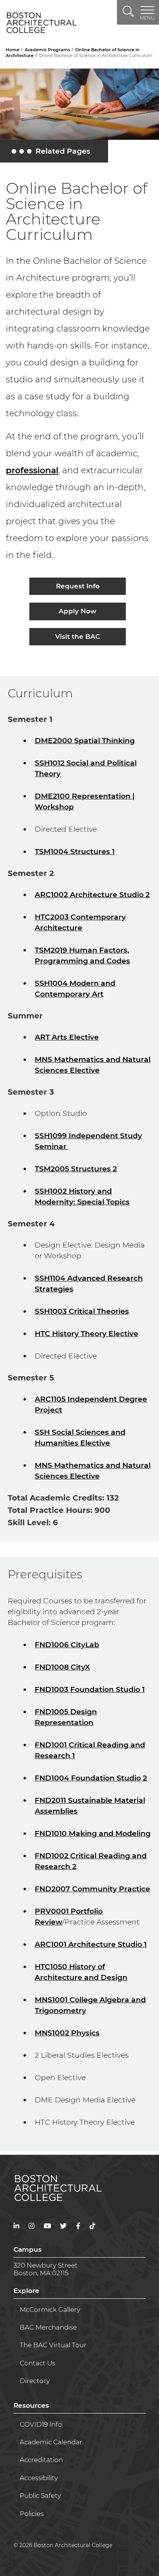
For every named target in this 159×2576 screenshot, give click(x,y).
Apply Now (78, 611)
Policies (32, 2514)
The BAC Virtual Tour (53, 2345)
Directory (35, 2381)
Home (13, 50)
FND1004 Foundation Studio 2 (91, 1778)
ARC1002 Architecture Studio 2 (92, 895)
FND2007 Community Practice (92, 1889)
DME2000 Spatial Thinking (85, 741)
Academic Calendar (51, 2442)
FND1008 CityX (62, 1667)
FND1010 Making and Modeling (93, 1833)
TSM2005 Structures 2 (76, 1169)
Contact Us (37, 2363)
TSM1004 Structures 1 (75, 852)
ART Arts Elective (67, 1037)
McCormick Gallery (50, 2310)
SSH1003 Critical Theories (82, 1311)
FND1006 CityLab (67, 1645)
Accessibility (39, 2478)
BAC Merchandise (48, 2327)
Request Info (78, 586)
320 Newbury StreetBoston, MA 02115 (46, 2269)
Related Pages (52, 153)
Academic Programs (48, 50)
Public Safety (40, 2496)
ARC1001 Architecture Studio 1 (91, 1944)
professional (32, 470)
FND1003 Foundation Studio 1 (90, 1689)
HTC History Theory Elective (86, 1334)
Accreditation (41, 2460)
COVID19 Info (41, 2424)
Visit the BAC (78, 636)
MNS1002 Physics (67, 2033)
